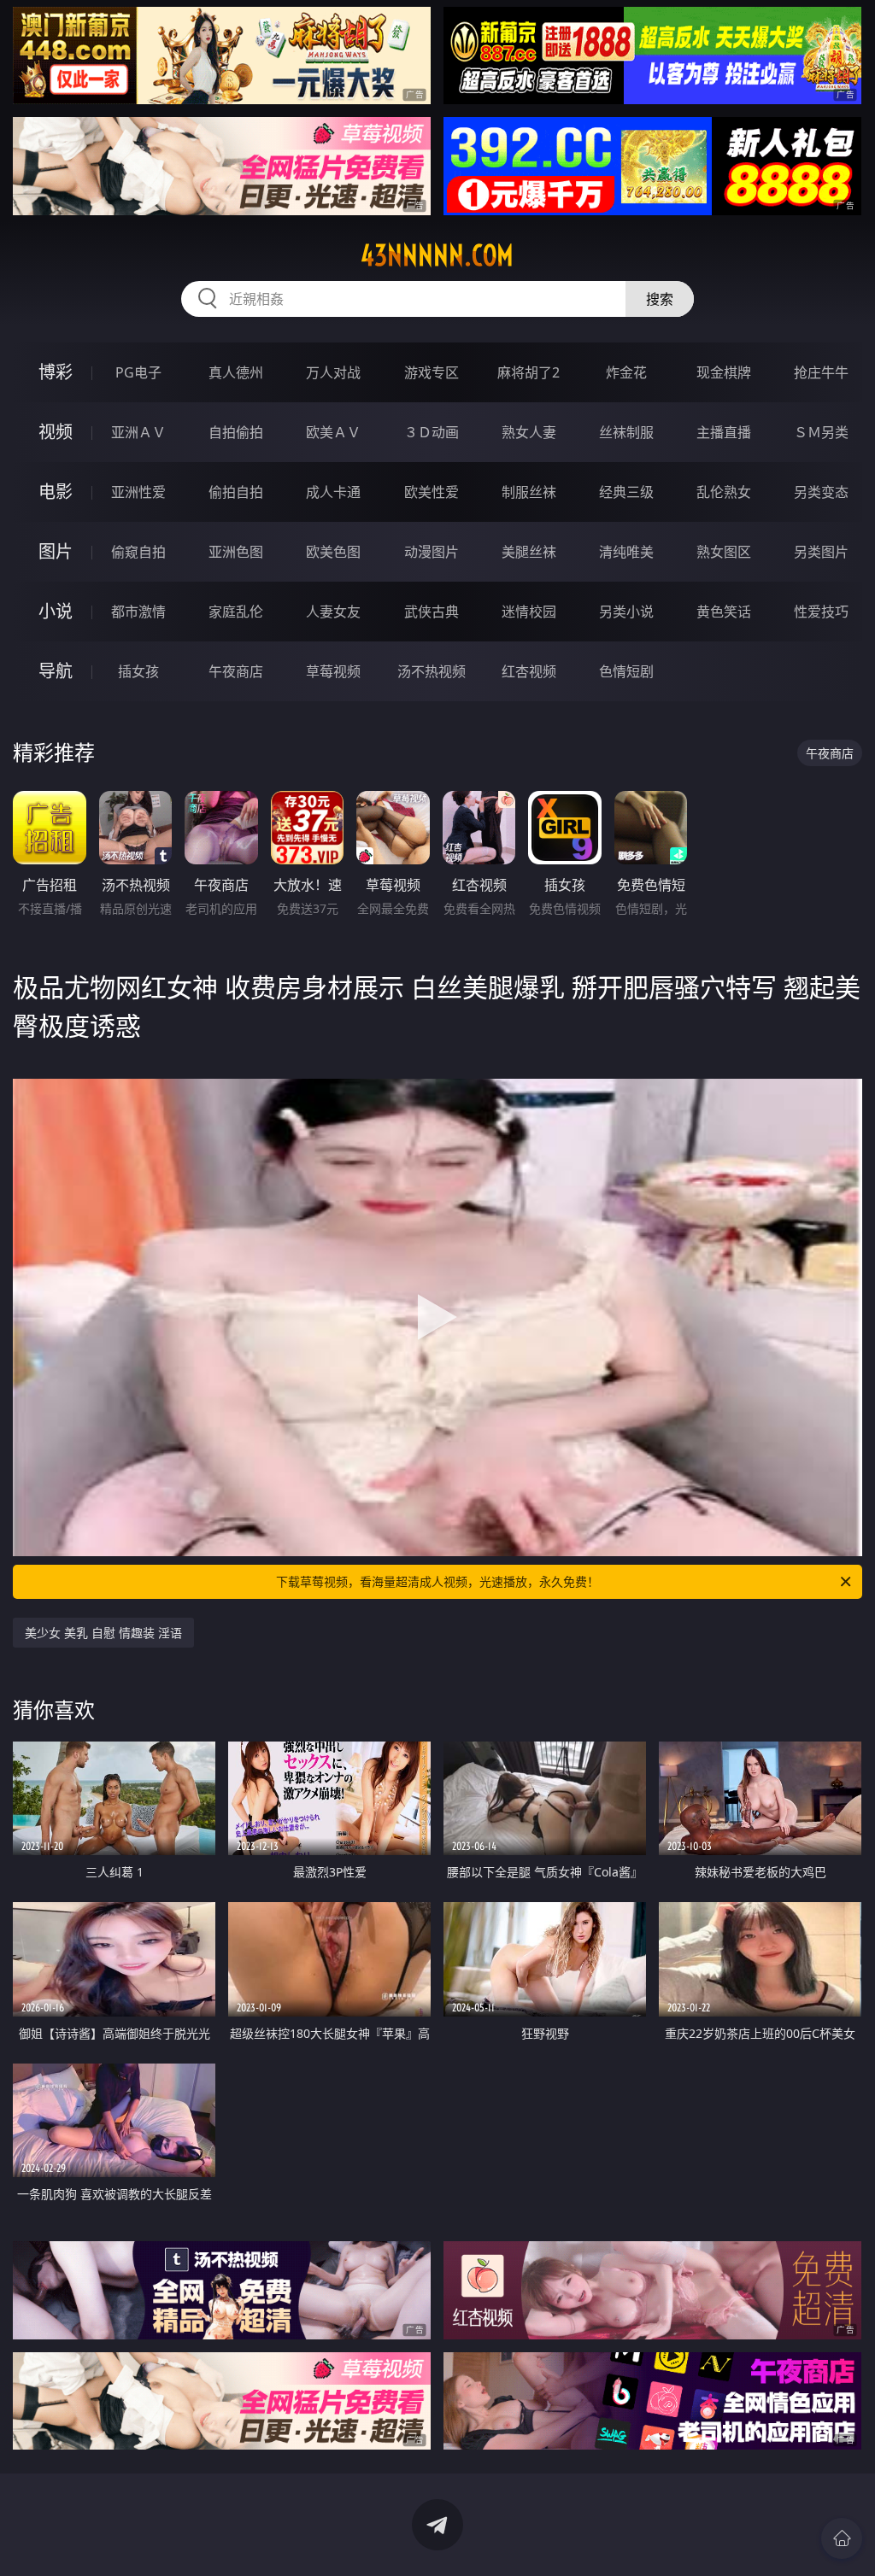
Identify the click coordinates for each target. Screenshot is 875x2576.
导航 (56, 671)
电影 (56, 492)
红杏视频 (529, 671)
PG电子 (138, 372)
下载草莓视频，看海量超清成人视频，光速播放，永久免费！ (437, 1581)
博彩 (56, 372)
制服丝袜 (529, 492)
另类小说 (626, 612)
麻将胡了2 (529, 372)
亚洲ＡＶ (138, 432)
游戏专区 (432, 372)
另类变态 (821, 492)
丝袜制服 (626, 432)
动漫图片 (432, 552)
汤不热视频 (432, 671)
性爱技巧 (821, 612)
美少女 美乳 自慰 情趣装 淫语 (103, 1633)
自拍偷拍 (236, 432)
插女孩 (138, 671)
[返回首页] (842, 2538)
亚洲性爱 (138, 492)
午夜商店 (236, 671)
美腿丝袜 (529, 552)
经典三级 (626, 492)
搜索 (660, 299)
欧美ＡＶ (333, 432)
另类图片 (821, 552)
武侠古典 (432, 612)
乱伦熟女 (724, 492)
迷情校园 (529, 612)
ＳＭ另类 (821, 432)
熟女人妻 (529, 432)
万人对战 (333, 372)
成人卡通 (333, 492)
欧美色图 (333, 552)
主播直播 (724, 432)
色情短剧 (626, 671)
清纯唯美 (626, 552)
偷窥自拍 (138, 552)
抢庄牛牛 (821, 372)
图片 (56, 551)
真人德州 (236, 372)
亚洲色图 (236, 552)
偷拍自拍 (236, 492)
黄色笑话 (724, 612)
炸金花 (626, 372)
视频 (56, 432)
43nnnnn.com (437, 255)
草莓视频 (333, 671)
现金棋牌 (724, 372)
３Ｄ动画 (432, 432)
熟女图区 (724, 552)
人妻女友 (333, 612)
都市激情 (138, 612)
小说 (56, 611)
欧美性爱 (432, 492)
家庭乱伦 (236, 612)
